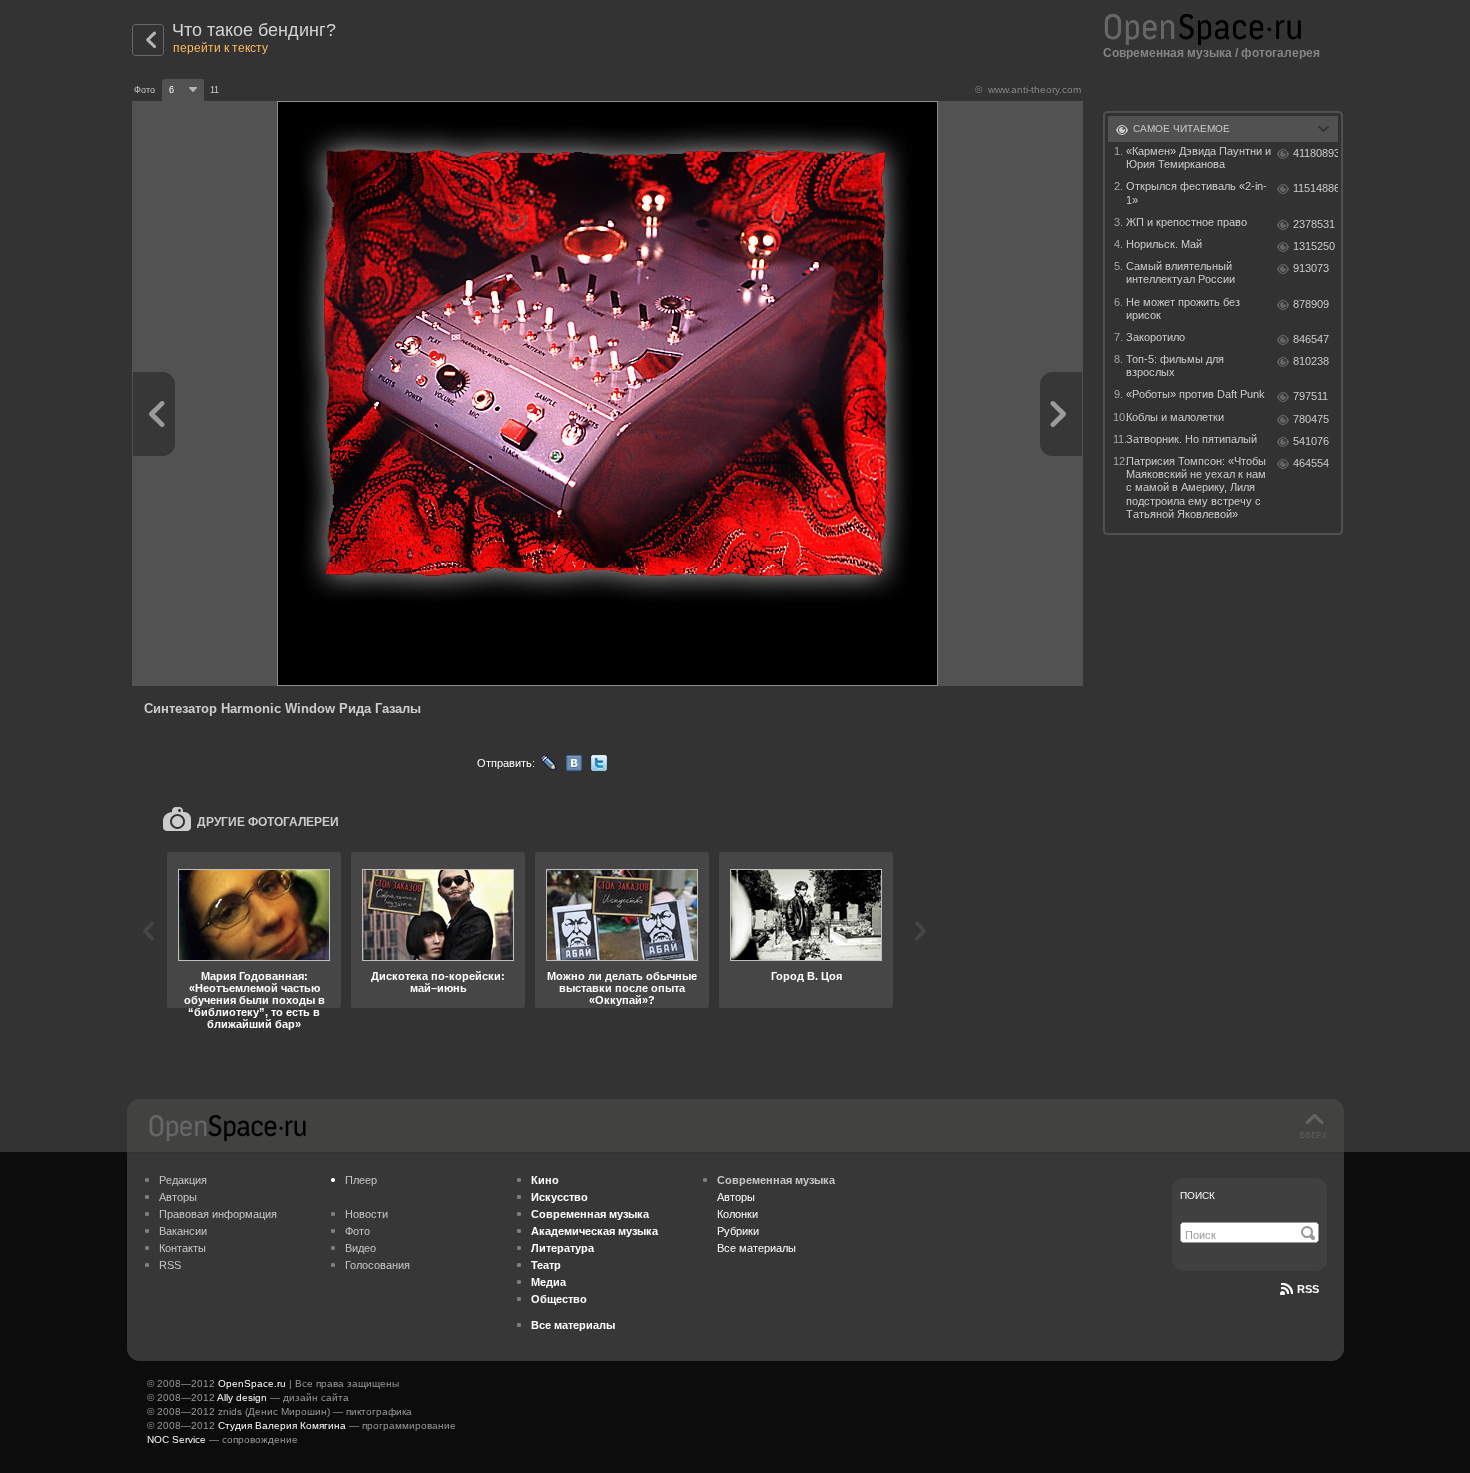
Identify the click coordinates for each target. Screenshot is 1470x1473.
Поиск (1197, 1195)
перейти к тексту (220, 48)
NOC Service (176, 1439)
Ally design (242, 1397)
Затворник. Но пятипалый (1191, 439)
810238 (1311, 361)
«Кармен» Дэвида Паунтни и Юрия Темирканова (1198, 157)
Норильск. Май (1164, 244)
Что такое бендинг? (254, 30)
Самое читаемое (1181, 128)
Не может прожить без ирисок (1183, 308)
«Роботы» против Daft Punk (1195, 394)
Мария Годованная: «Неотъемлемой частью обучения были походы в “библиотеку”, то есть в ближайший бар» (254, 1000)
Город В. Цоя (806, 976)
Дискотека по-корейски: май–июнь (438, 982)
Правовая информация (218, 1214)
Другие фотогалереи (268, 822)
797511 (1310, 396)
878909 (1311, 304)
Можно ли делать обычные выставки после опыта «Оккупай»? (622, 988)
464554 (1311, 463)
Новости (366, 1214)
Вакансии (183, 1231)
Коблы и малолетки (1175, 417)
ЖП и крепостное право (1186, 222)
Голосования (377, 1265)
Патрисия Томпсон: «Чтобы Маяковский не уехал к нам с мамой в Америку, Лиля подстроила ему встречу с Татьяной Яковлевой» (1196, 487)
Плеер (361, 1180)
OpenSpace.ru (252, 1383)
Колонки (737, 1214)
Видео (360, 1248)
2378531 (1314, 224)
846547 (1311, 339)
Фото (357, 1231)
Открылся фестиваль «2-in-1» (1196, 192)
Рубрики (738, 1231)
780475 (1311, 419)
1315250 (1314, 246)
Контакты (182, 1248)
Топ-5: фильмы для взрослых (1175, 365)
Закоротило (1155, 337)
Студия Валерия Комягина (282, 1425)
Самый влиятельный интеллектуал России (1180, 272)
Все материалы (756, 1248)
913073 (1311, 268)
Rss (1308, 1289)
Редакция (183, 1180)
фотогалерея (1280, 53)
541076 (1311, 441)
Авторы (178, 1197)
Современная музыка (1167, 53)
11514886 (1315, 188)
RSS (170, 1265)
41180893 (1315, 153)
